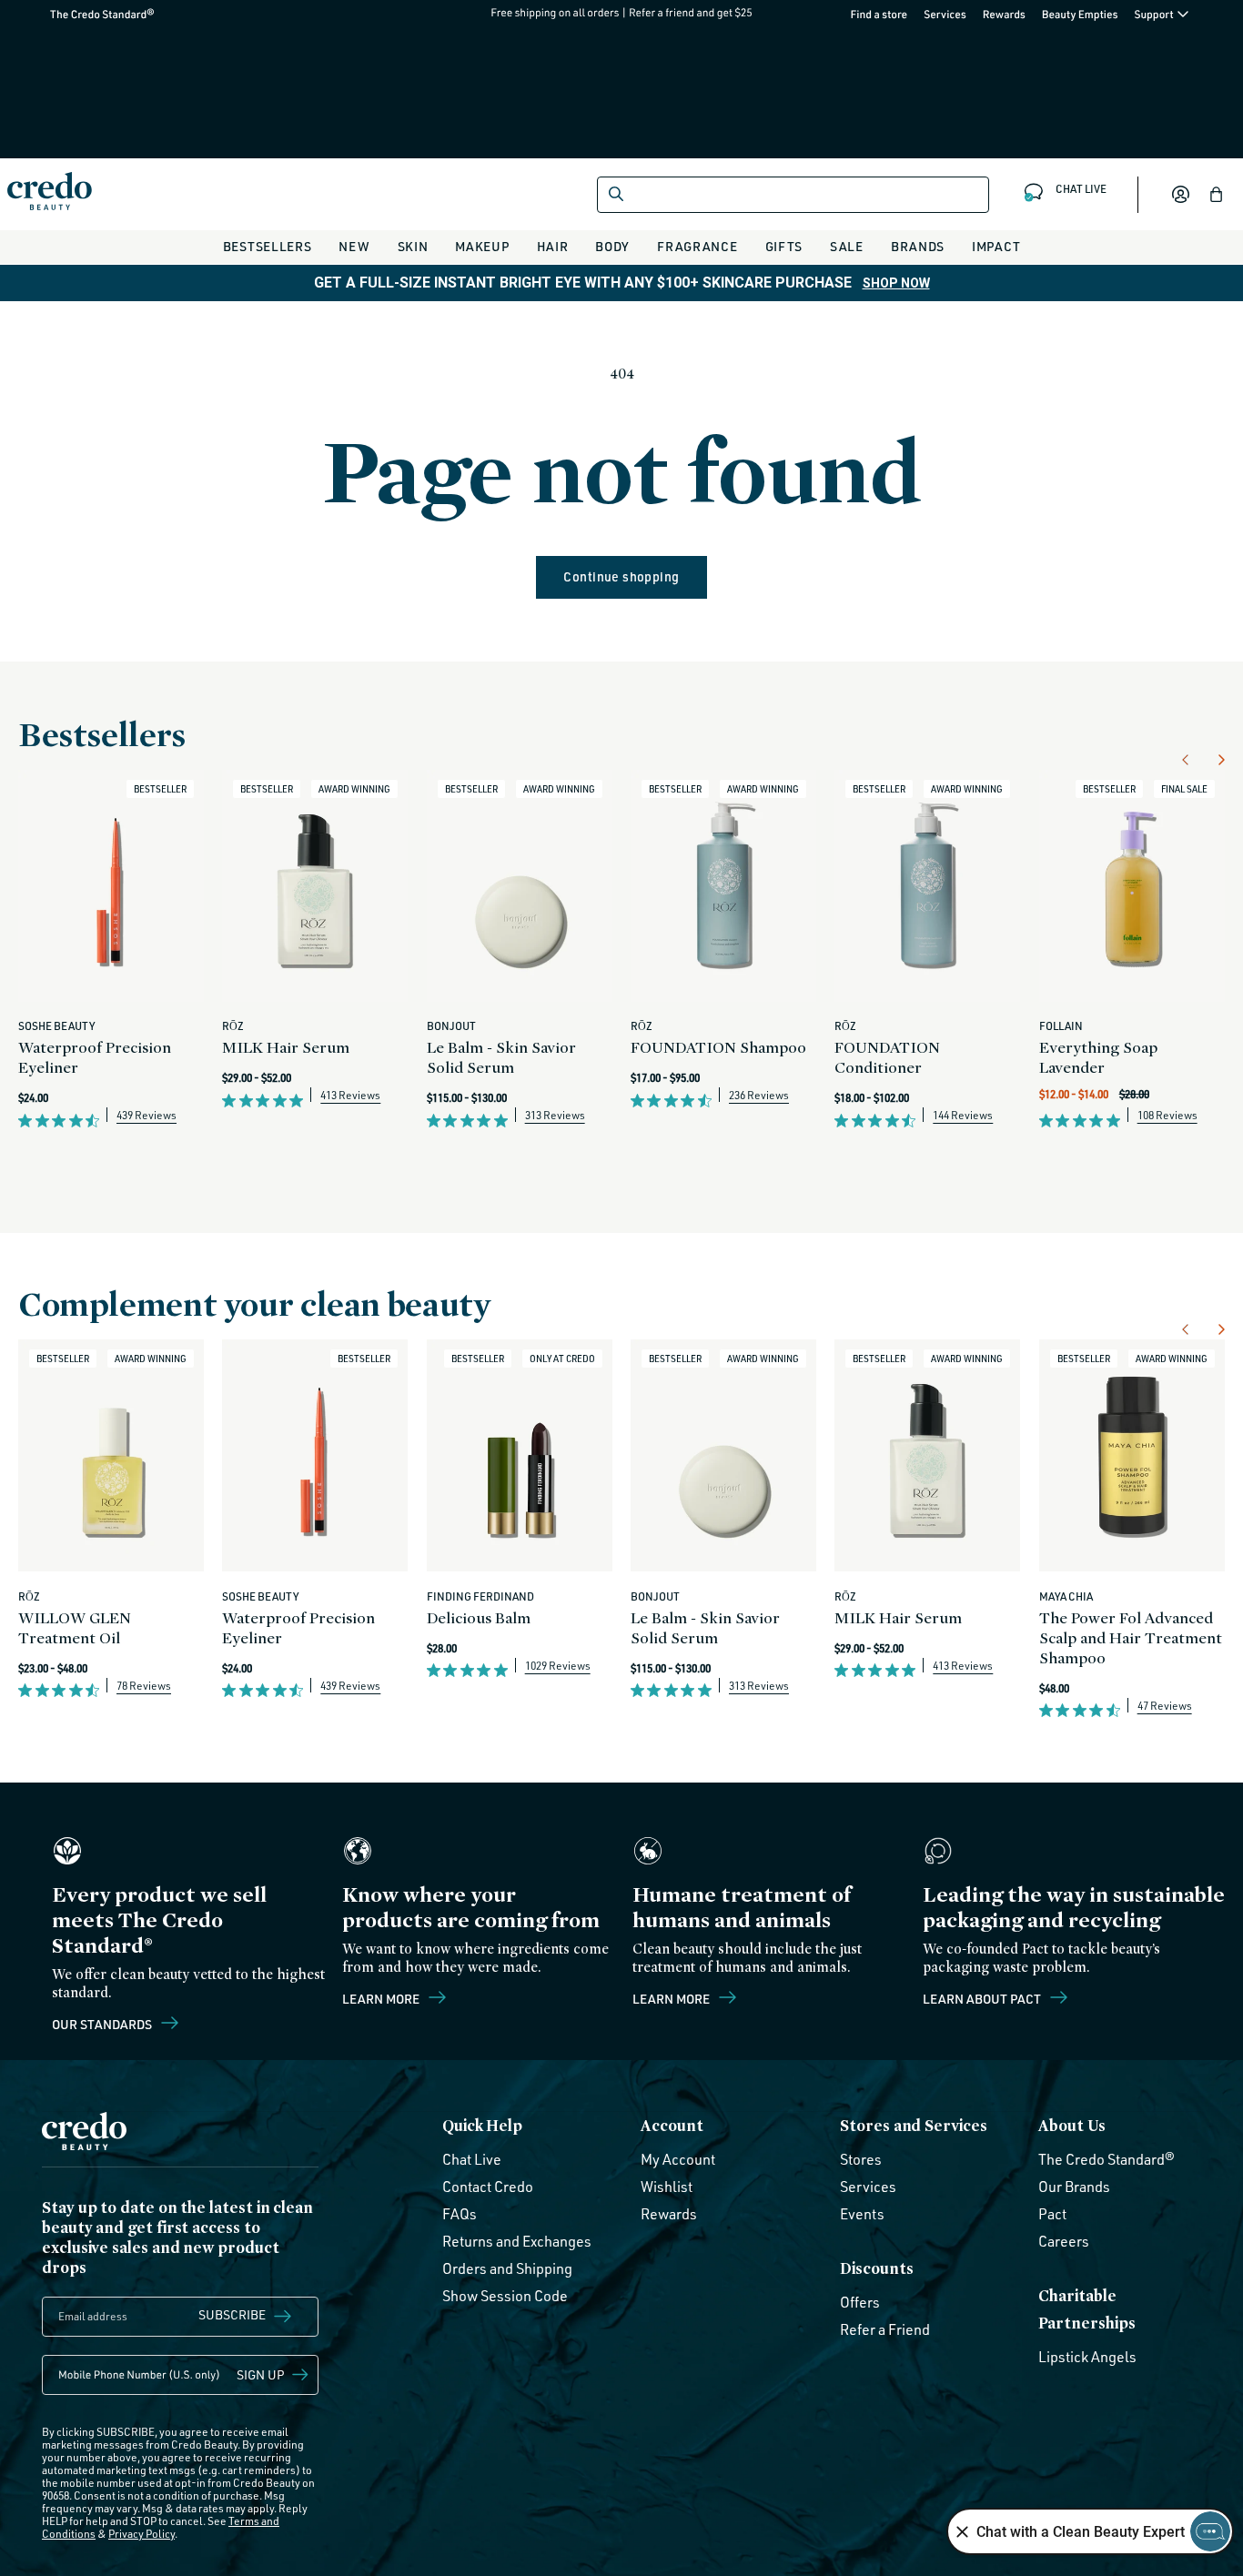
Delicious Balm (479, 1617)
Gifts (784, 246)
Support (1155, 14)
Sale (847, 246)
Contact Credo (488, 2187)
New (354, 246)
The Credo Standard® (73, 14)
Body (612, 246)
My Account (678, 2159)
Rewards (1004, 14)
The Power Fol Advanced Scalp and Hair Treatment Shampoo (1131, 1637)
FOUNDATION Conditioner (887, 1057)
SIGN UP (261, 2374)
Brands (918, 246)
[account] (1180, 195)
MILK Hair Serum (286, 1047)
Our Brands (1074, 2187)
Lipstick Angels (1087, 2357)
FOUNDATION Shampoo (718, 1047)
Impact (996, 246)
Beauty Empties (1080, 14)
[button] (1217, 195)
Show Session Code (505, 2296)
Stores (861, 2159)
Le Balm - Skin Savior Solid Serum (501, 1057)
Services (945, 14)
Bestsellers (268, 246)
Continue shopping (621, 576)
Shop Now (896, 283)
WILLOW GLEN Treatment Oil (75, 1627)
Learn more (382, 1998)
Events (862, 2214)
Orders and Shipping (507, 2268)
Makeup (482, 246)
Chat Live (472, 2159)
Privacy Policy (141, 2534)
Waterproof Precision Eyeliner (95, 1057)
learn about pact (983, 1998)
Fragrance (697, 246)
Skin (413, 246)
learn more (672, 1998)
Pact (1052, 2214)
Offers (860, 2302)
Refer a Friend (885, 2329)
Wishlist (667, 2187)
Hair (553, 246)
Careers (1064, 2241)
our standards (103, 2024)
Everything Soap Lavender (1098, 1057)
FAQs (460, 2214)
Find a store (879, 14)
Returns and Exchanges (517, 2241)
